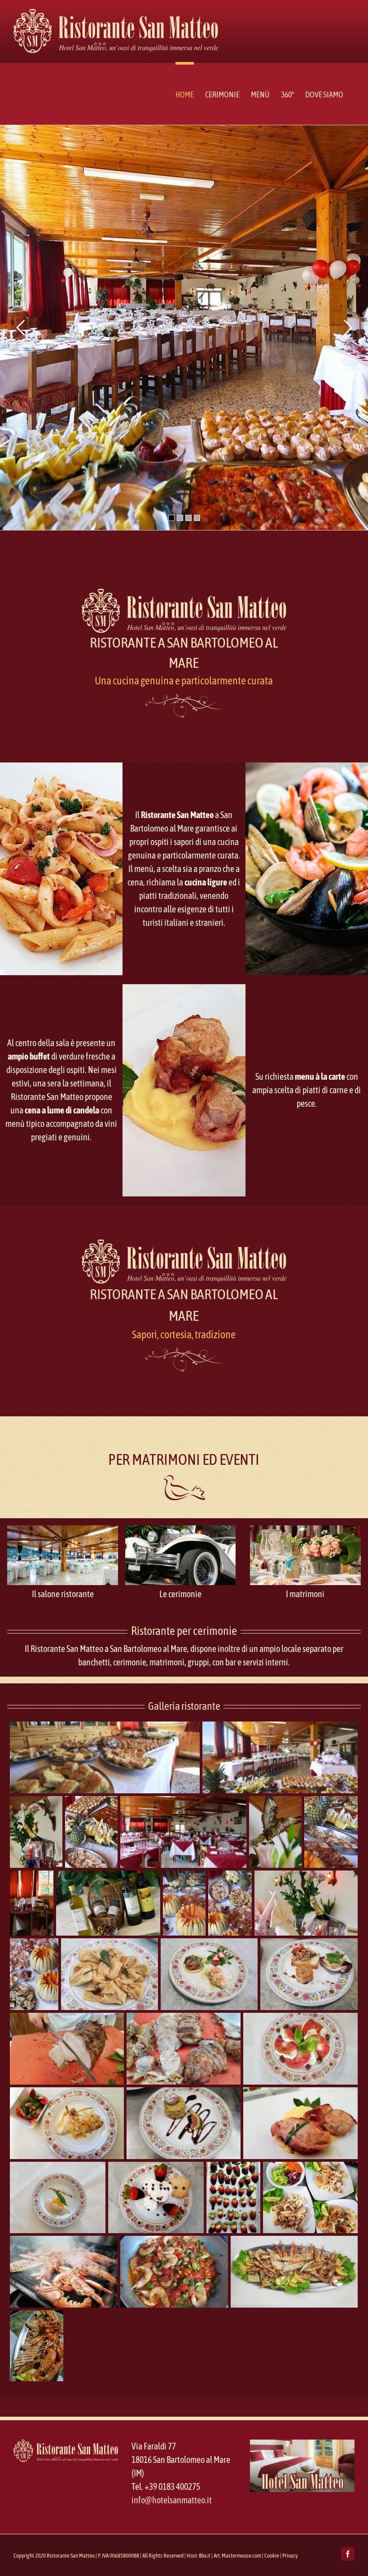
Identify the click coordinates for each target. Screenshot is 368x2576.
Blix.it (205, 2556)
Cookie (272, 2556)
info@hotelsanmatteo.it (172, 2500)
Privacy (290, 2556)
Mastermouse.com (241, 2556)
